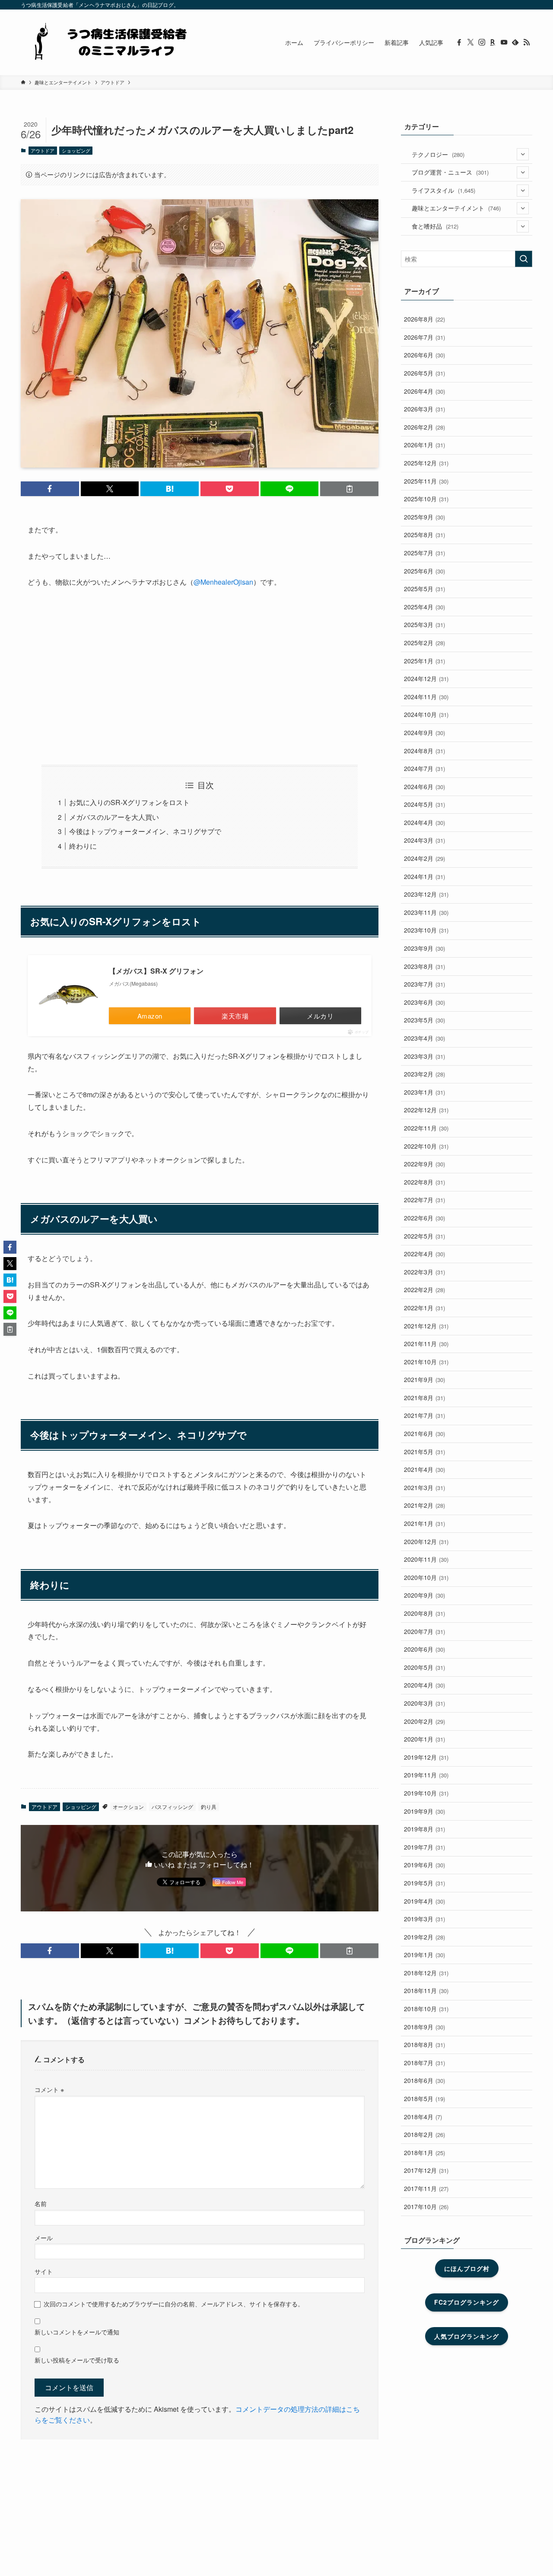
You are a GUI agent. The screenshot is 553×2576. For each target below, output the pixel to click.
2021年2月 (424, 1505)
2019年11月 (426, 1775)
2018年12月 (426, 1973)
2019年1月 (424, 1955)
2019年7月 (424, 1847)
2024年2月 (424, 858)
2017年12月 (426, 2170)
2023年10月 (426, 930)
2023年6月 (424, 1002)
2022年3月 (424, 1272)
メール (44, 2237)
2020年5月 (424, 1667)
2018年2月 (424, 2134)
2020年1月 (424, 1739)
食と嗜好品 (435, 226)
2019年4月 (424, 1901)
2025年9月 (424, 517)
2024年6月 (424, 786)
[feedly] (515, 42)
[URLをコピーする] (349, 489)
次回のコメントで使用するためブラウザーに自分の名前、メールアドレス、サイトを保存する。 (174, 2304)
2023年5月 (424, 1020)
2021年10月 (426, 1362)
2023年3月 (424, 1056)
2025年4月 (424, 607)
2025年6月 (424, 571)
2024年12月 (426, 678)
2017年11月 (426, 2188)
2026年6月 (424, 355)
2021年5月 (424, 1452)
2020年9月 (424, 1595)
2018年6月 (424, 2080)
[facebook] (459, 42)
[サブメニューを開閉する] (523, 154)
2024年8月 (424, 751)
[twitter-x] (470, 42)
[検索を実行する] (524, 259)
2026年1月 (424, 445)
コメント (49, 2089)
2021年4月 (424, 1469)
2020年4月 (424, 1685)
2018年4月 (423, 2117)
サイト (44, 2271)
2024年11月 (426, 697)
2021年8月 (424, 1398)
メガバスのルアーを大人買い (114, 817)
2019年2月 (424, 1937)
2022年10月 (426, 1146)
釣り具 (209, 1807)
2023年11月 (426, 912)
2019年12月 (426, 1757)
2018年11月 (426, 1990)
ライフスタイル (443, 190)
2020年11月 (426, 1559)
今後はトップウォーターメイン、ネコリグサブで (145, 831)
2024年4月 (424, 822)
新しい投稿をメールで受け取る (77, 2360)
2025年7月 (424, 553)
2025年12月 (426, 463)
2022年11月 (426, 1128)
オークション (128, 1807)
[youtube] (504, 42)
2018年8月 (424, 2044)
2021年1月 (424, 1523)
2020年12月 (426, 1541)
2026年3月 (424, 409)
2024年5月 (424, 804)
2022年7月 (424, 1200)
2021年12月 (426, 1326)
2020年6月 (424, 1649)
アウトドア (43, 150)
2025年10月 (426, 499)
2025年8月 (424, 535)
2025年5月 (424, 589)
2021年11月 (426, 1344)
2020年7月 (424, 1631)
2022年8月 (424, 1182)
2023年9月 (424, 948)
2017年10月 (426, 2207)
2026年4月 (424, 391)
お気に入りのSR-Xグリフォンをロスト (129, 802)
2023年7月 (424, 984)
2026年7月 (424, 337)
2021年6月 (424, 1433)
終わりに (83, 846)
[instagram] (482, 42)
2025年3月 (424, 624)
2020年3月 (424, 1703)
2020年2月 (424, 1721)
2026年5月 (424, 373)
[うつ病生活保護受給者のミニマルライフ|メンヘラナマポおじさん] (107, 42)
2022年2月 (424, 1290)
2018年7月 (424, 2063)
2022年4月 (424, 1254)
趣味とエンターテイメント (456, 208)
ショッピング (76, 150)
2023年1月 (424, 1092)
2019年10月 (426, 1793)
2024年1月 (424, 876)
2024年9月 (424, 732)
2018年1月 (424, 2153)
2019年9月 (424, 1811)
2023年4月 (424, 1038)
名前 (41, 2203)
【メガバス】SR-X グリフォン (156, 971)
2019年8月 (424, 1829)
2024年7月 (424, 768)
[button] (50, 489)
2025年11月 (426, 481)
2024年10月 (426, 714)
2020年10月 (426, 1577)
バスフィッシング (172, 1807)
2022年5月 (424, 1236)
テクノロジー (438, 154)
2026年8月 (424, 319)
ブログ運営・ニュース (450, 172)
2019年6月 (424, 1865)
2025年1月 (424, 661)
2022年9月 (424, 1164)
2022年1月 (424, 1308)
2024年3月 (424, 840)
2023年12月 (426, 894)
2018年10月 (426, 2009)
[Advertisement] (200, 677)
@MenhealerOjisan (223, 582)
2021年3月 (424, 1487)
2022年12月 (426, 1110)
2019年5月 (424, 1883)
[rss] (527, 42)
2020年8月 (424, 1613)
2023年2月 (424, 1074)
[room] (493, 42)
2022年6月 (424, 1218)
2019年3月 (424, 1919)
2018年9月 (424, 2027)
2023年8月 (424, 966)
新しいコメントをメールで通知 (77, 2332)
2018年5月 (424, 2098)
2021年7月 (424, 1415)
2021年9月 (424, 1379)
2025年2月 (424, 643)
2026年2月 (424, 427)
